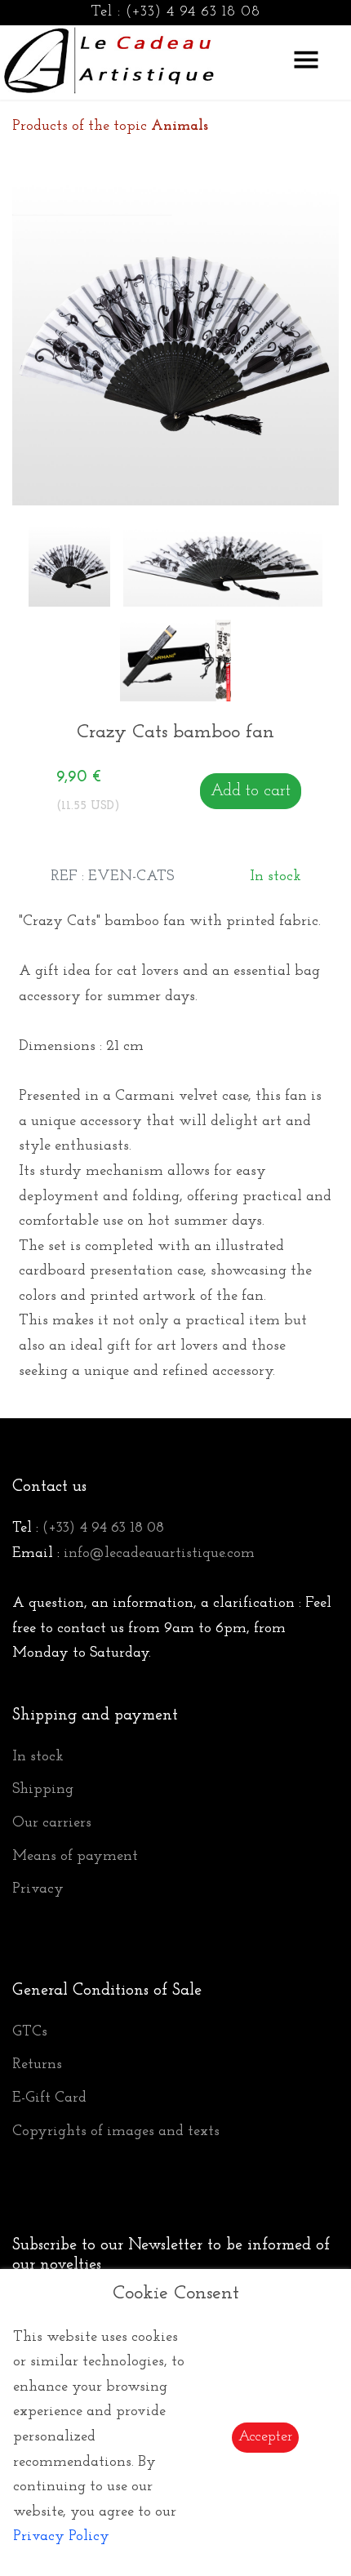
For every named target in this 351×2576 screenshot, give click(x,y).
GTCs (30, 2032)
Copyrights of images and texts (116, 2132)
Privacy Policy (61, 2537)
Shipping (43, 1790)
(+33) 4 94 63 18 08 (193, 12)
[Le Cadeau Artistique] (109, 58)
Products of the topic (110, 127)
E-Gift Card (49, 2098)
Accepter (265, 2437)
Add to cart (251, 791)
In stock (38, 1757)
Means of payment (75, 1857)
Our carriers (52, 1823)
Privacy (38, 1889)
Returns (37, 2065)
